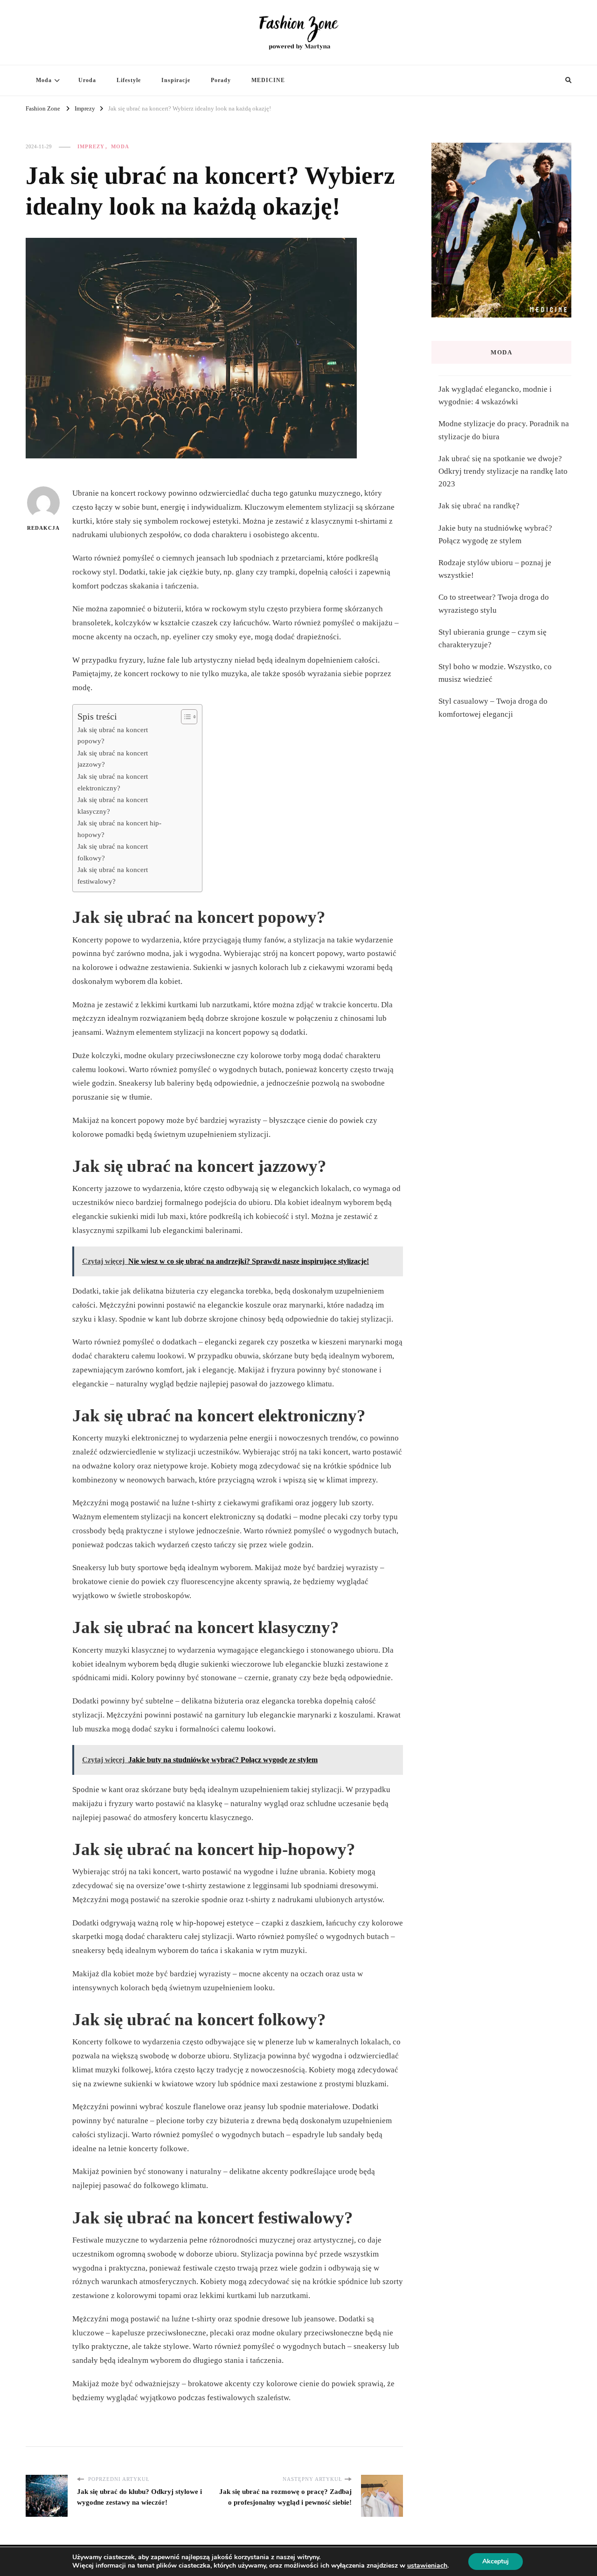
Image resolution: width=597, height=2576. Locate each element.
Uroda (87, 80)
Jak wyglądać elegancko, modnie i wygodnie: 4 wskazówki (495, 395)
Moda (44, 80)
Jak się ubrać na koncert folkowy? (113, 852)
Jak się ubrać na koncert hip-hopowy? (119, 829)
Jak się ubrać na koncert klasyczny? (113, 805)
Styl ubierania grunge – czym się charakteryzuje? (493, 638)
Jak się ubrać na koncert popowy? (113, 735)
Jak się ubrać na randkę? (479, 506)
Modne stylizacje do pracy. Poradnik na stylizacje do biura (504, 430)
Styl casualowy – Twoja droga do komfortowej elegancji (493, 707)
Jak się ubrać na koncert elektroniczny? (113, 782)
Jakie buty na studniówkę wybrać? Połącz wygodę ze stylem (495, 534)
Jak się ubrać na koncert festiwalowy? (113, 875)
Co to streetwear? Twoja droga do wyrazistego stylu (494, 603)
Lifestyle (129, 80)
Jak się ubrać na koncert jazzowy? (113, 759)
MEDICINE (268, 80)
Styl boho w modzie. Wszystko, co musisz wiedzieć (495, 673)
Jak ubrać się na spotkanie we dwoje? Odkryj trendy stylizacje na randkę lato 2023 (503, 471)
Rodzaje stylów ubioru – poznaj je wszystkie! (495, 569)
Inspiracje (176, 80)
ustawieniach (427, 2566)
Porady (221, 80)
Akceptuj (496, 2561)
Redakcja (43, 528)
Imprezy (91, 146)
